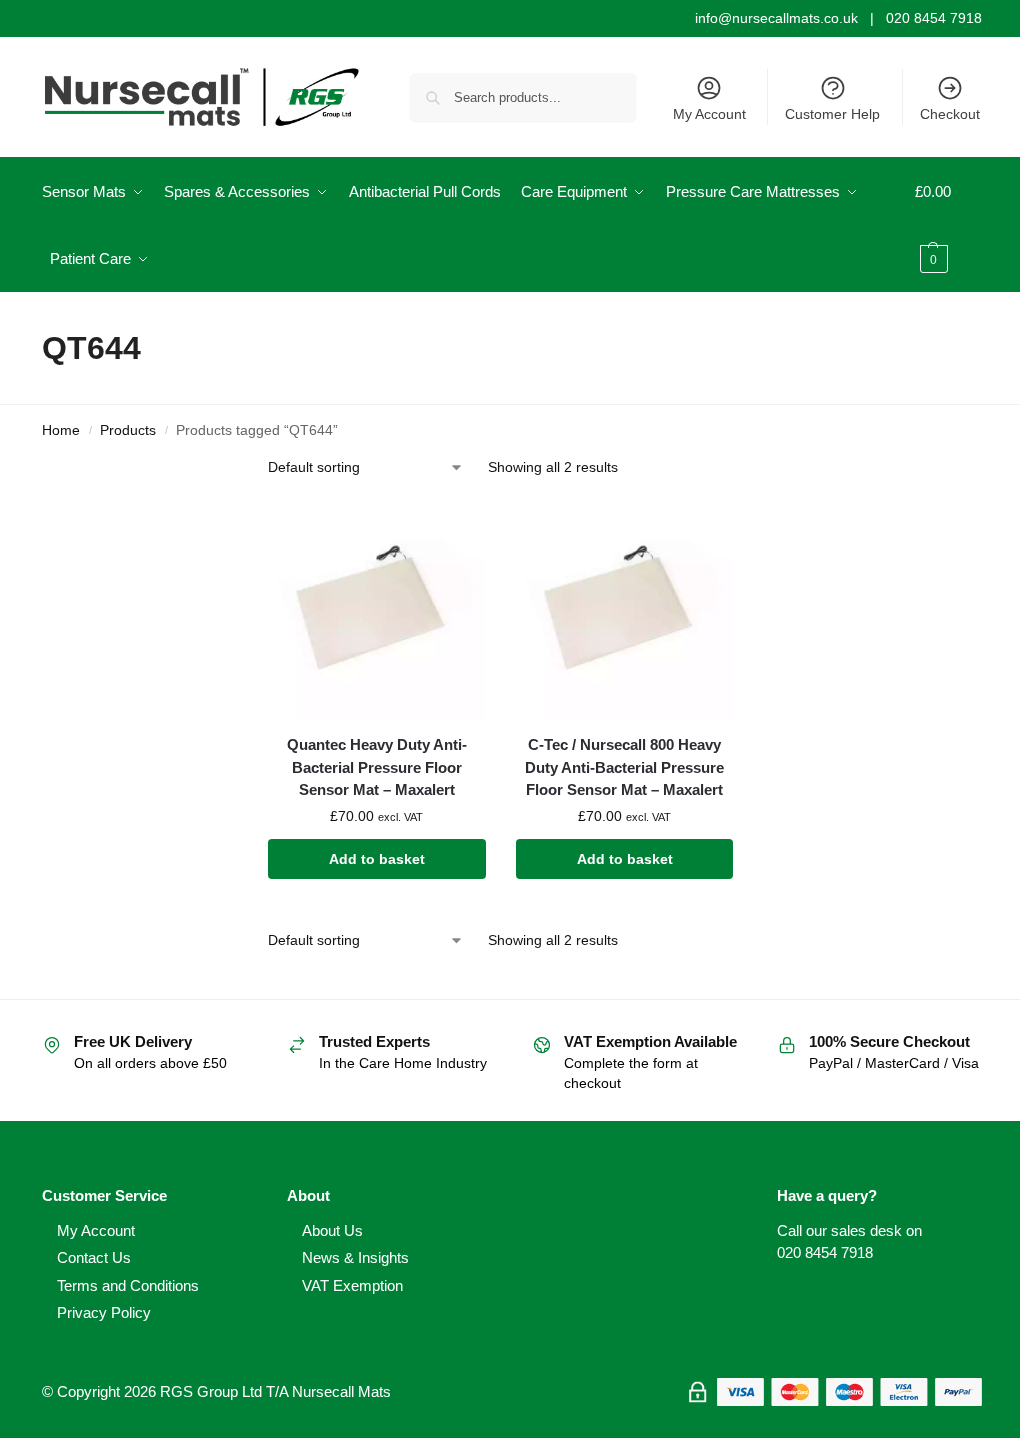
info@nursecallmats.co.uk (776, 18)
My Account (709, 114)
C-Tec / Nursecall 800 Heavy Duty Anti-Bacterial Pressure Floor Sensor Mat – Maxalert (624, 767)
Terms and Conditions (128, 1285)
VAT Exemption (352, 1285)
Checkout (950, 114)
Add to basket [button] (377, 859)
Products (128, 430)
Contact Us (94, 1257)
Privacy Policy (104, 1312)
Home (61, 430)
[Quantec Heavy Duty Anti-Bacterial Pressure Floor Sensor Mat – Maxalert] (377, 611)
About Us (332, 1230)
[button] (949, 225)
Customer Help (832, 114)
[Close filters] (208, 469)
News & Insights (355, 1257)
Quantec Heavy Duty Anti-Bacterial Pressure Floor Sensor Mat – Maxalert (377, 767)
